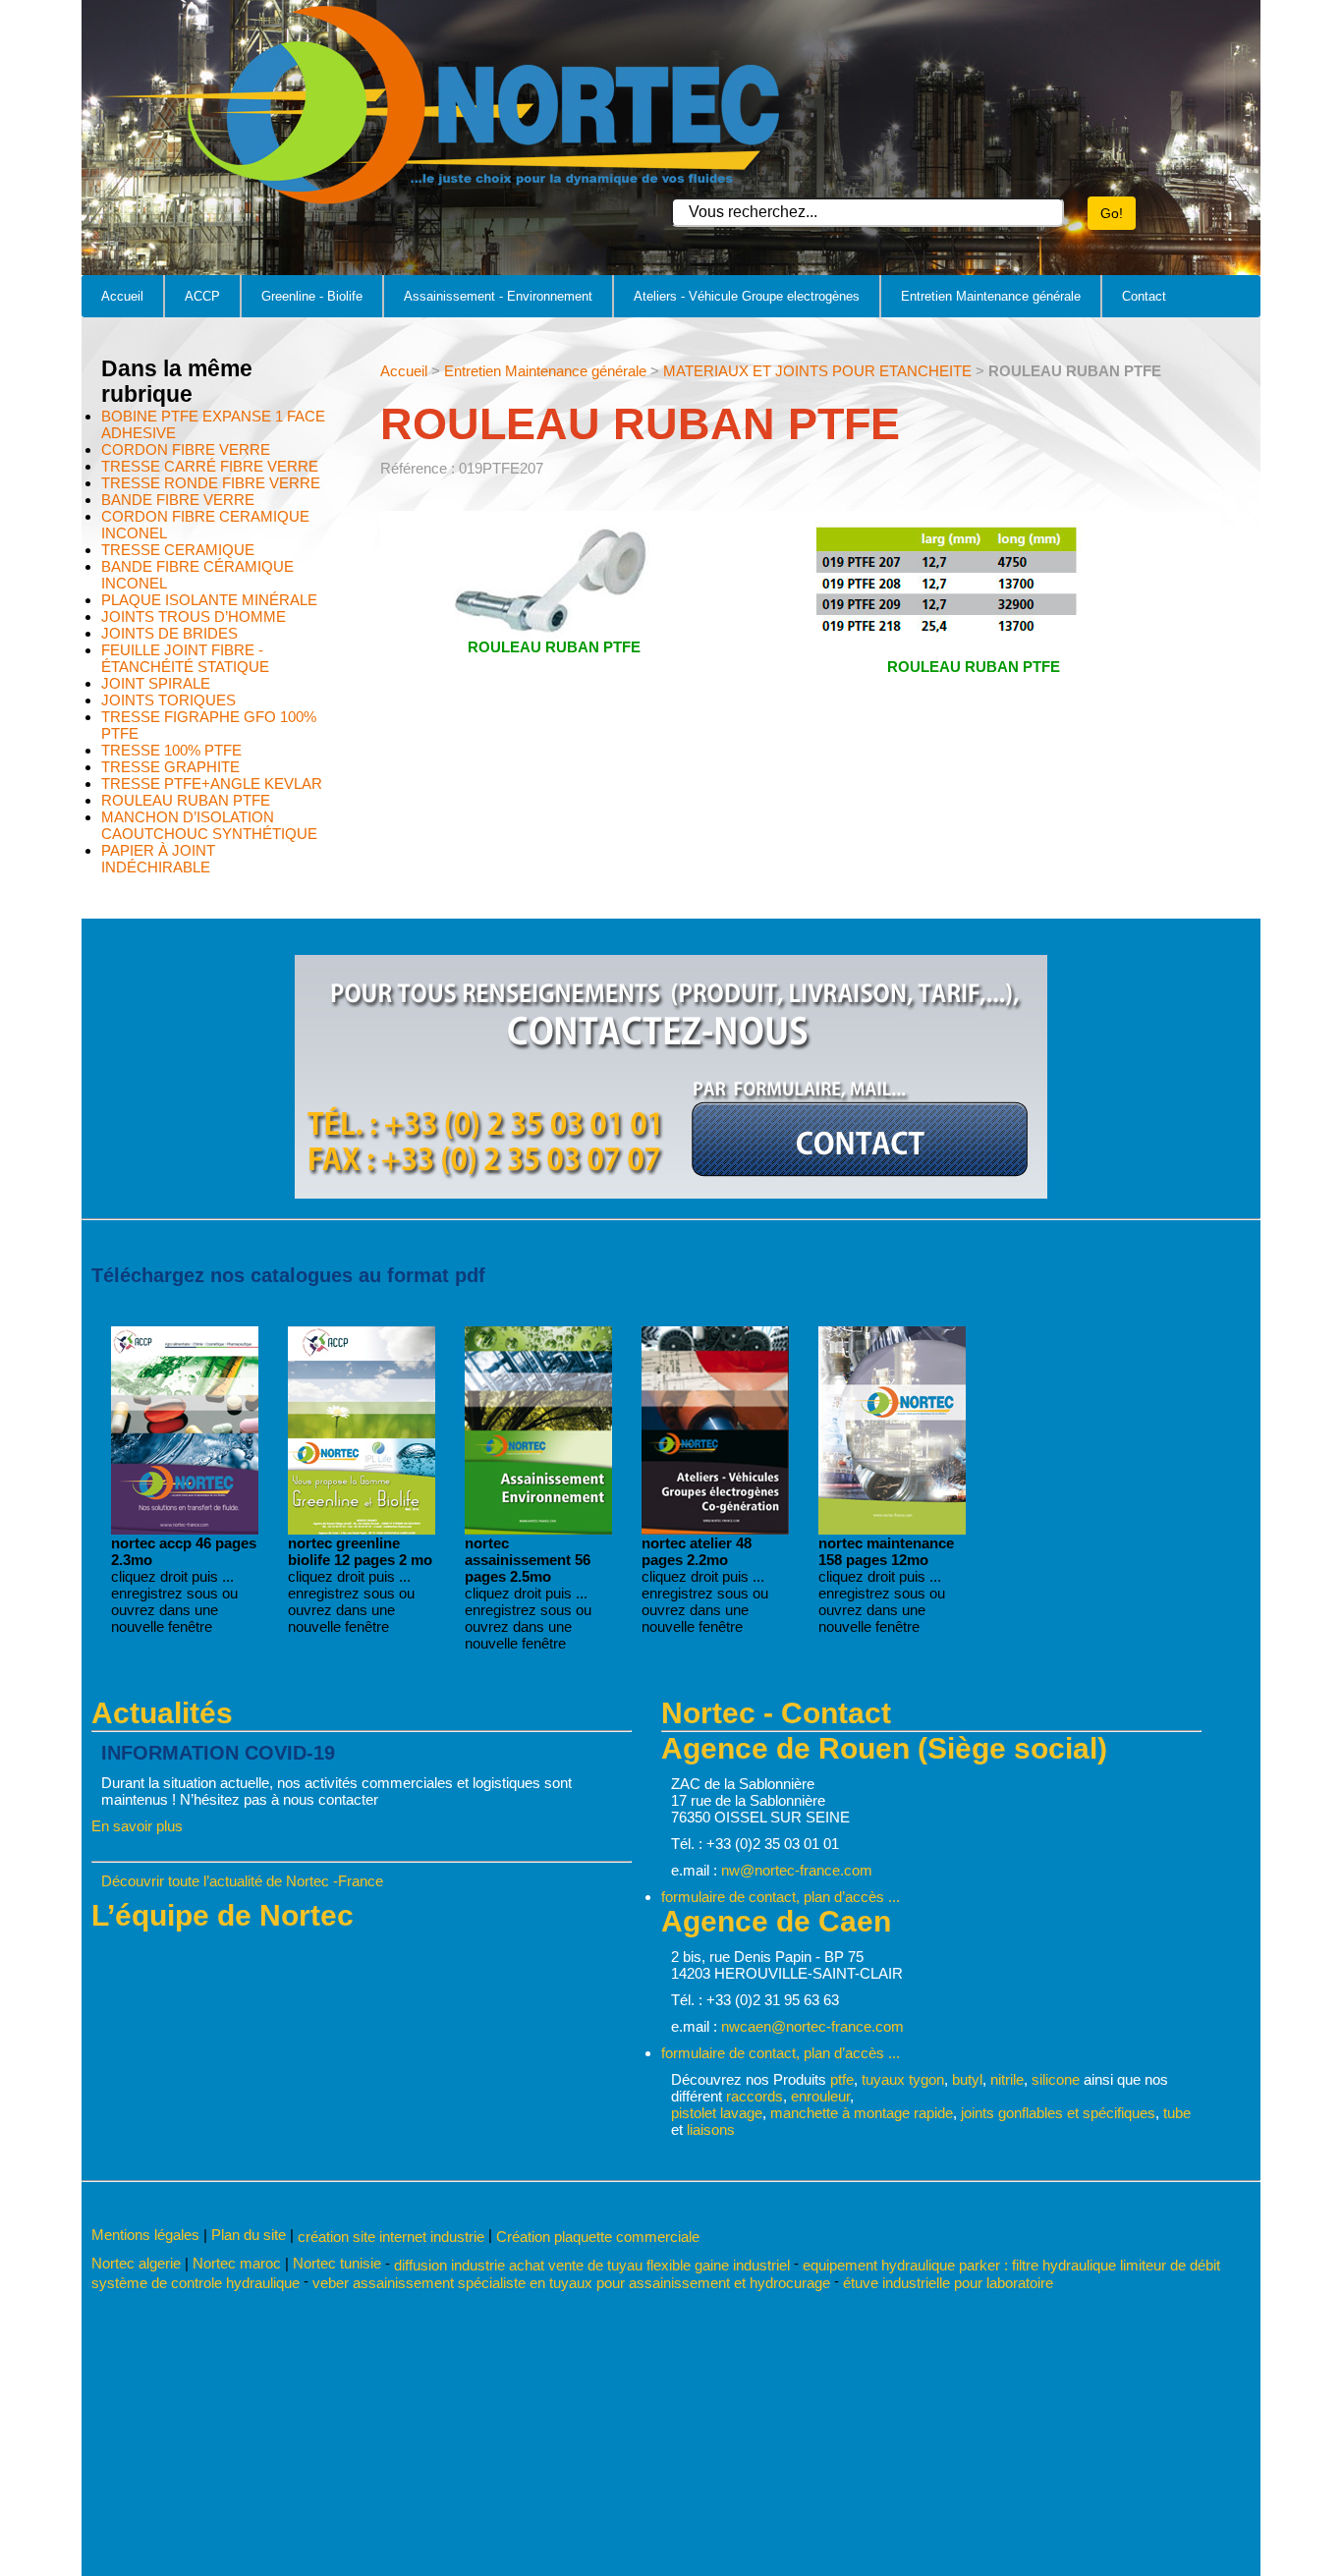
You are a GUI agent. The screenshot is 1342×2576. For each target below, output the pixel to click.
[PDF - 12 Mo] (892, 1529)
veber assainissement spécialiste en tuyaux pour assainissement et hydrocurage (571, 2283)
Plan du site (249, 2235)
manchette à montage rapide (862, 2113)
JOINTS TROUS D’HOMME (194, 616)
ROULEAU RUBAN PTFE (186, 800)
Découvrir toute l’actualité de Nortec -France (242, 1881)
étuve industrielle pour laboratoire (948, 2283)
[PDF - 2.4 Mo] (538, 1529)
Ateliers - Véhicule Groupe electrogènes (747, 296)
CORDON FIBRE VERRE (186, 449)
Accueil (122, 296)
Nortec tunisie (337, 2263)
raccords (755, 2096)
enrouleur (820, 2096)
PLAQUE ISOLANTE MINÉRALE (209, 600)
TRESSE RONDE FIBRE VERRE (211, 483)
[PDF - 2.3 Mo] (185, 1529)
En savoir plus (137, 1826)
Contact (1144, 296)
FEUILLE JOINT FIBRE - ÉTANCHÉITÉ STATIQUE (185, 658)
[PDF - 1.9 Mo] (362, 1529)
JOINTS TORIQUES (168, 700)
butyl (967, 2079)
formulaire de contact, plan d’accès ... (781, 1897)
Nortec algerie (136, 2263)
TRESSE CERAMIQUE (178, 550)
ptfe (842, 2079)
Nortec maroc (237, 2263)
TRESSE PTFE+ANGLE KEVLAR (212, 784)
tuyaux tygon (903, 2079)
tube (1177, 2113)
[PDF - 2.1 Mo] (715, 1529)
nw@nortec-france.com (797, 1870)
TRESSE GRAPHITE (170, 767)
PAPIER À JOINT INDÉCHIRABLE (158, 859)
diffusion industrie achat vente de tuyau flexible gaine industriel (592, 2264)
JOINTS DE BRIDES (169, 633)
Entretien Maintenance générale (991, 296)
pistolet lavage (717, 2113)
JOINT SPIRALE (156, 683)
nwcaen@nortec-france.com (812, 2026)
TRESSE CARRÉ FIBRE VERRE (210, 466)
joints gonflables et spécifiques (1058, 2113)
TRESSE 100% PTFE (171, 750)
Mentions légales (145, 2235)
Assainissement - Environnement (498, 296)
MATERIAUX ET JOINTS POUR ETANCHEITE (817, 371)
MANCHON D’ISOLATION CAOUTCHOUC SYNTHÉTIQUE (209, 825)
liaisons (711, 2129)
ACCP (202, 296)
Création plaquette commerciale (598, 2237)
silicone (1056, 2079)
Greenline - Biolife (312, 296)
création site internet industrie (393, 2237)
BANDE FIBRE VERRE (178, 500)
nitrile (1007, 2079)
